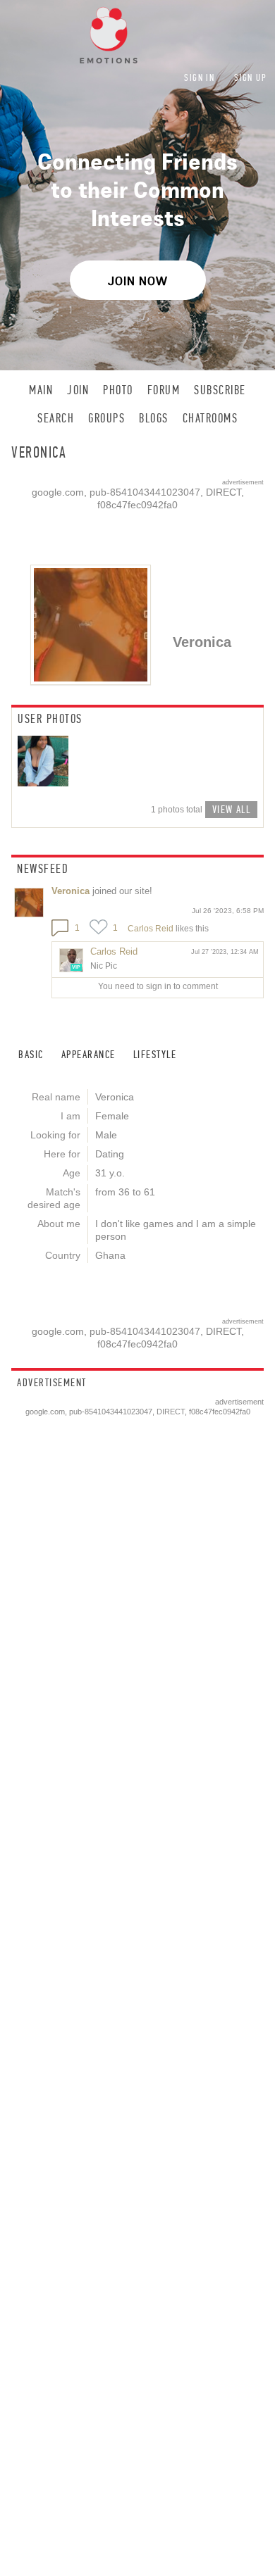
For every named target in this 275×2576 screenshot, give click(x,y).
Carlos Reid (151, 929)
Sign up (250, 78)
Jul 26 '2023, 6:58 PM (228, 911)
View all (231, 809)
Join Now (138, 281)
